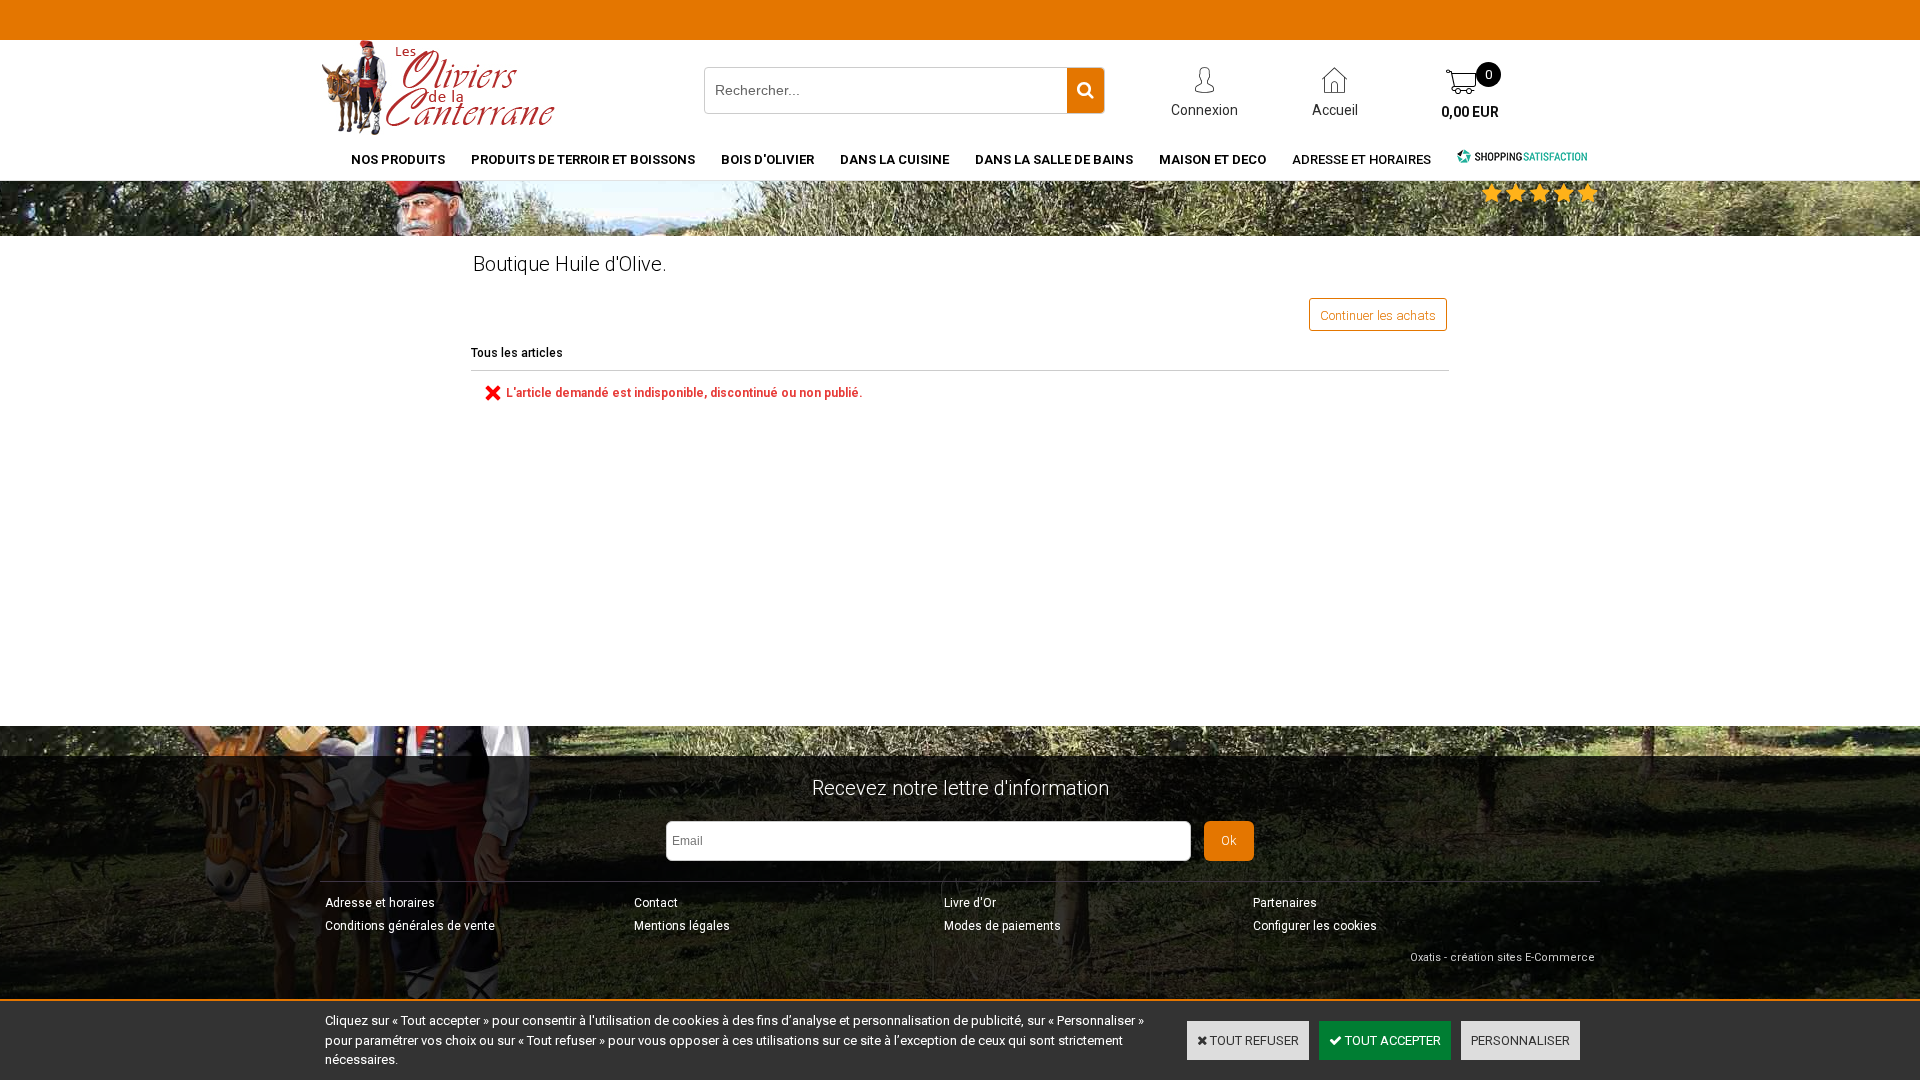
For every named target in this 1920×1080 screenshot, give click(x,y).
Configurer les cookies (1315, 926)
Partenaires (1285, 903)
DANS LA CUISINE (894, 159)
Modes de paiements (1002, 926)
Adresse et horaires (1361, 159)
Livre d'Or (970, 903)
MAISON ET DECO (1212, 159)
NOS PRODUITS (398, 159)
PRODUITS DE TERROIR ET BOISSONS (583, 159)
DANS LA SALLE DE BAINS (1054, 159)
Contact (656, 903)
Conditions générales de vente (410, 926)
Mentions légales (682, 926)
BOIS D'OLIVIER (767, 159)
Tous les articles (517, 353)
